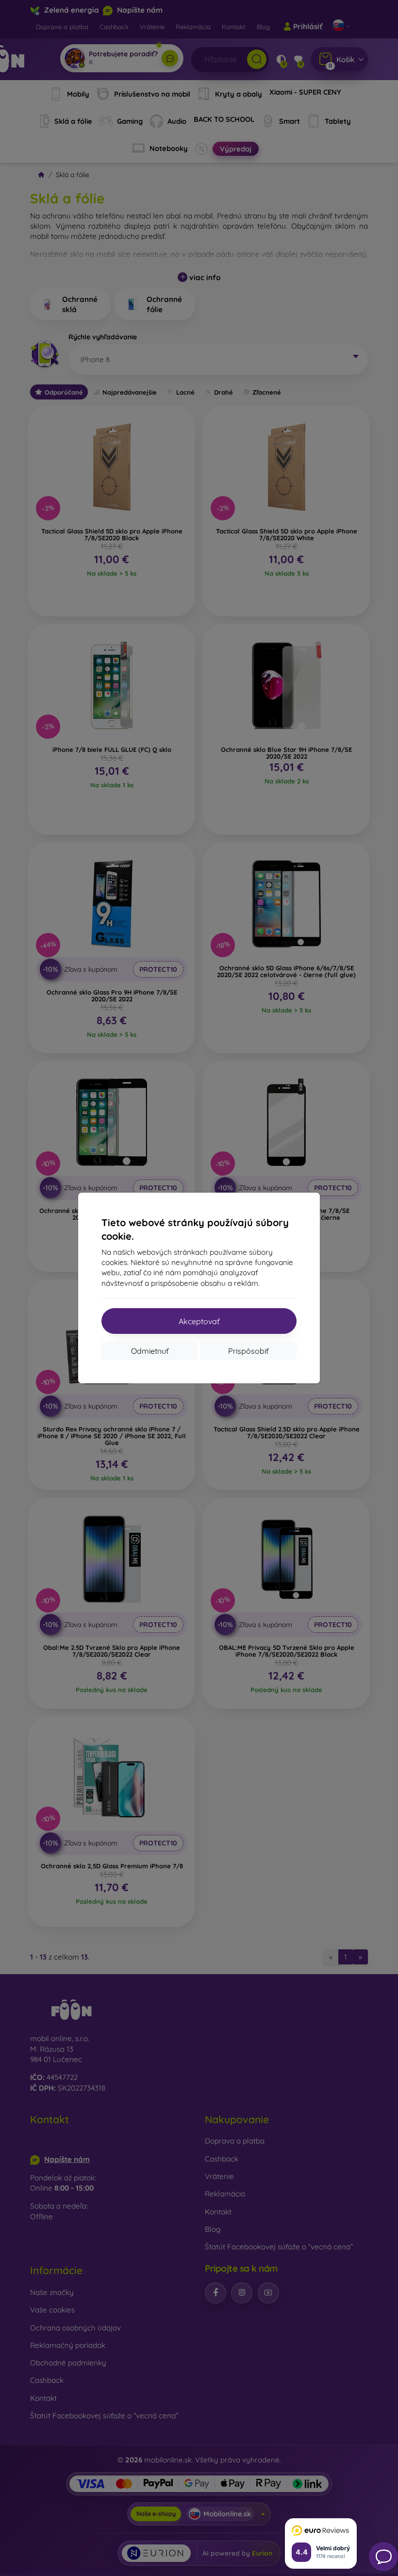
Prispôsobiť (248, 1351)
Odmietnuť (150, 1351)
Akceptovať (199, 1321)
